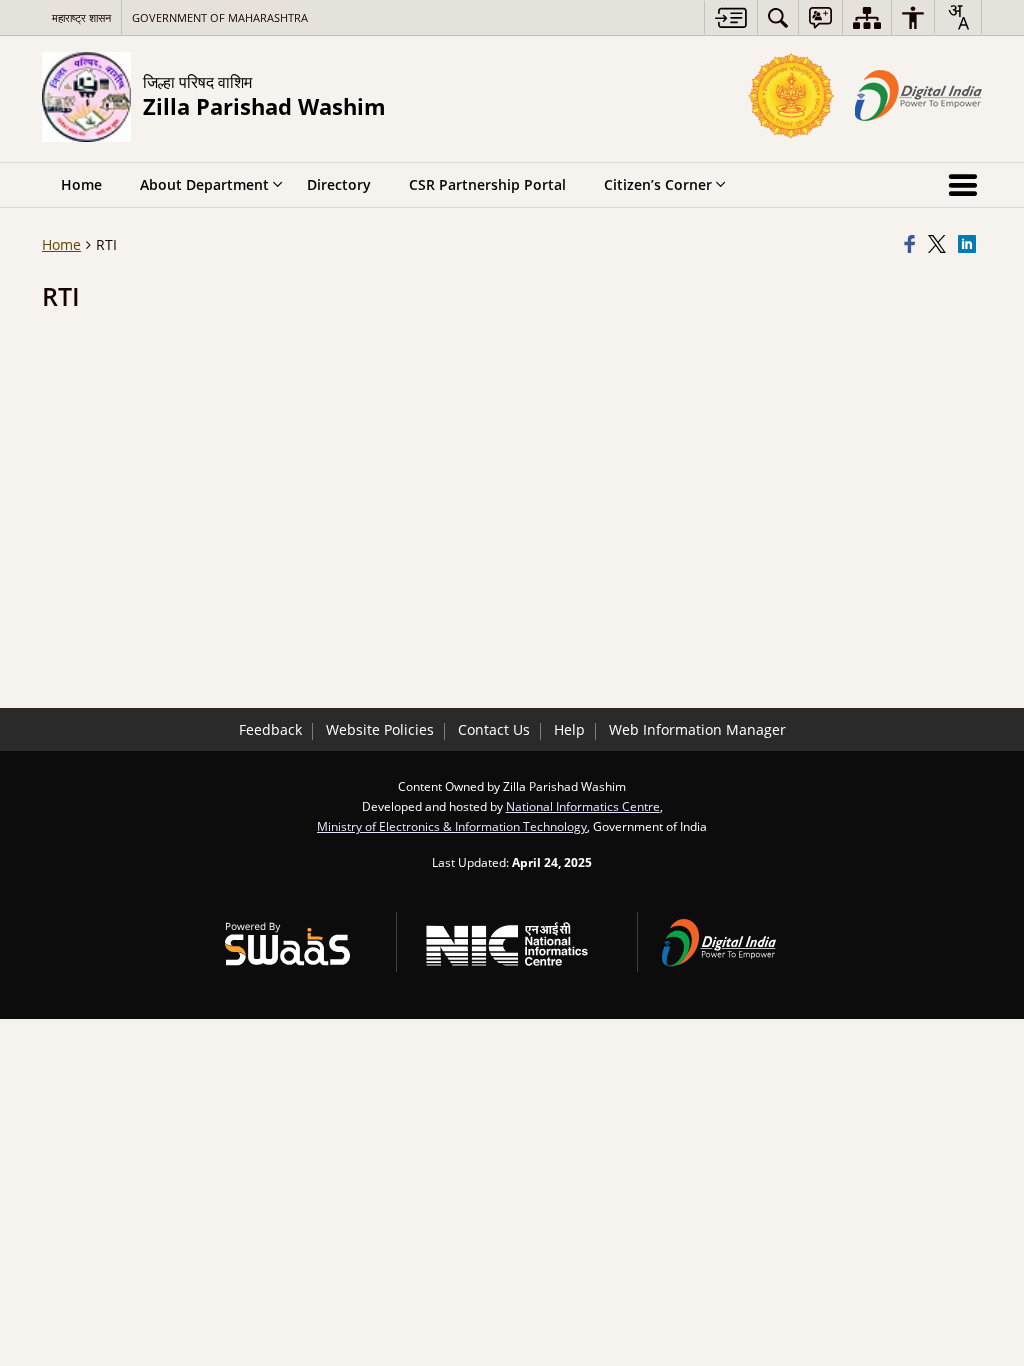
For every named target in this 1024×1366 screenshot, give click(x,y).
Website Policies (380, 729)
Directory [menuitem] (339, 184)
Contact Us (494, 729)
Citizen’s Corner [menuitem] (658, 184)
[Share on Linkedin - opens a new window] (970, 245)
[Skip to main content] (730, 17)
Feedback (270, 729)
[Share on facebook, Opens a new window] (913, 245)
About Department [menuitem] (204, 184)
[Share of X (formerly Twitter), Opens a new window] (940, 245)
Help (569, 729)
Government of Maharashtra (220, 17)
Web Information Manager (697, 729)
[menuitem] (778, 17)
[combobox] (958, 17)
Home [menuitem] (81, 184)
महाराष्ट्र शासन (81, 17)
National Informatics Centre (583, 806)
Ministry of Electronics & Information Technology (452, 826)
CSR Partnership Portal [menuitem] (487, 184)
